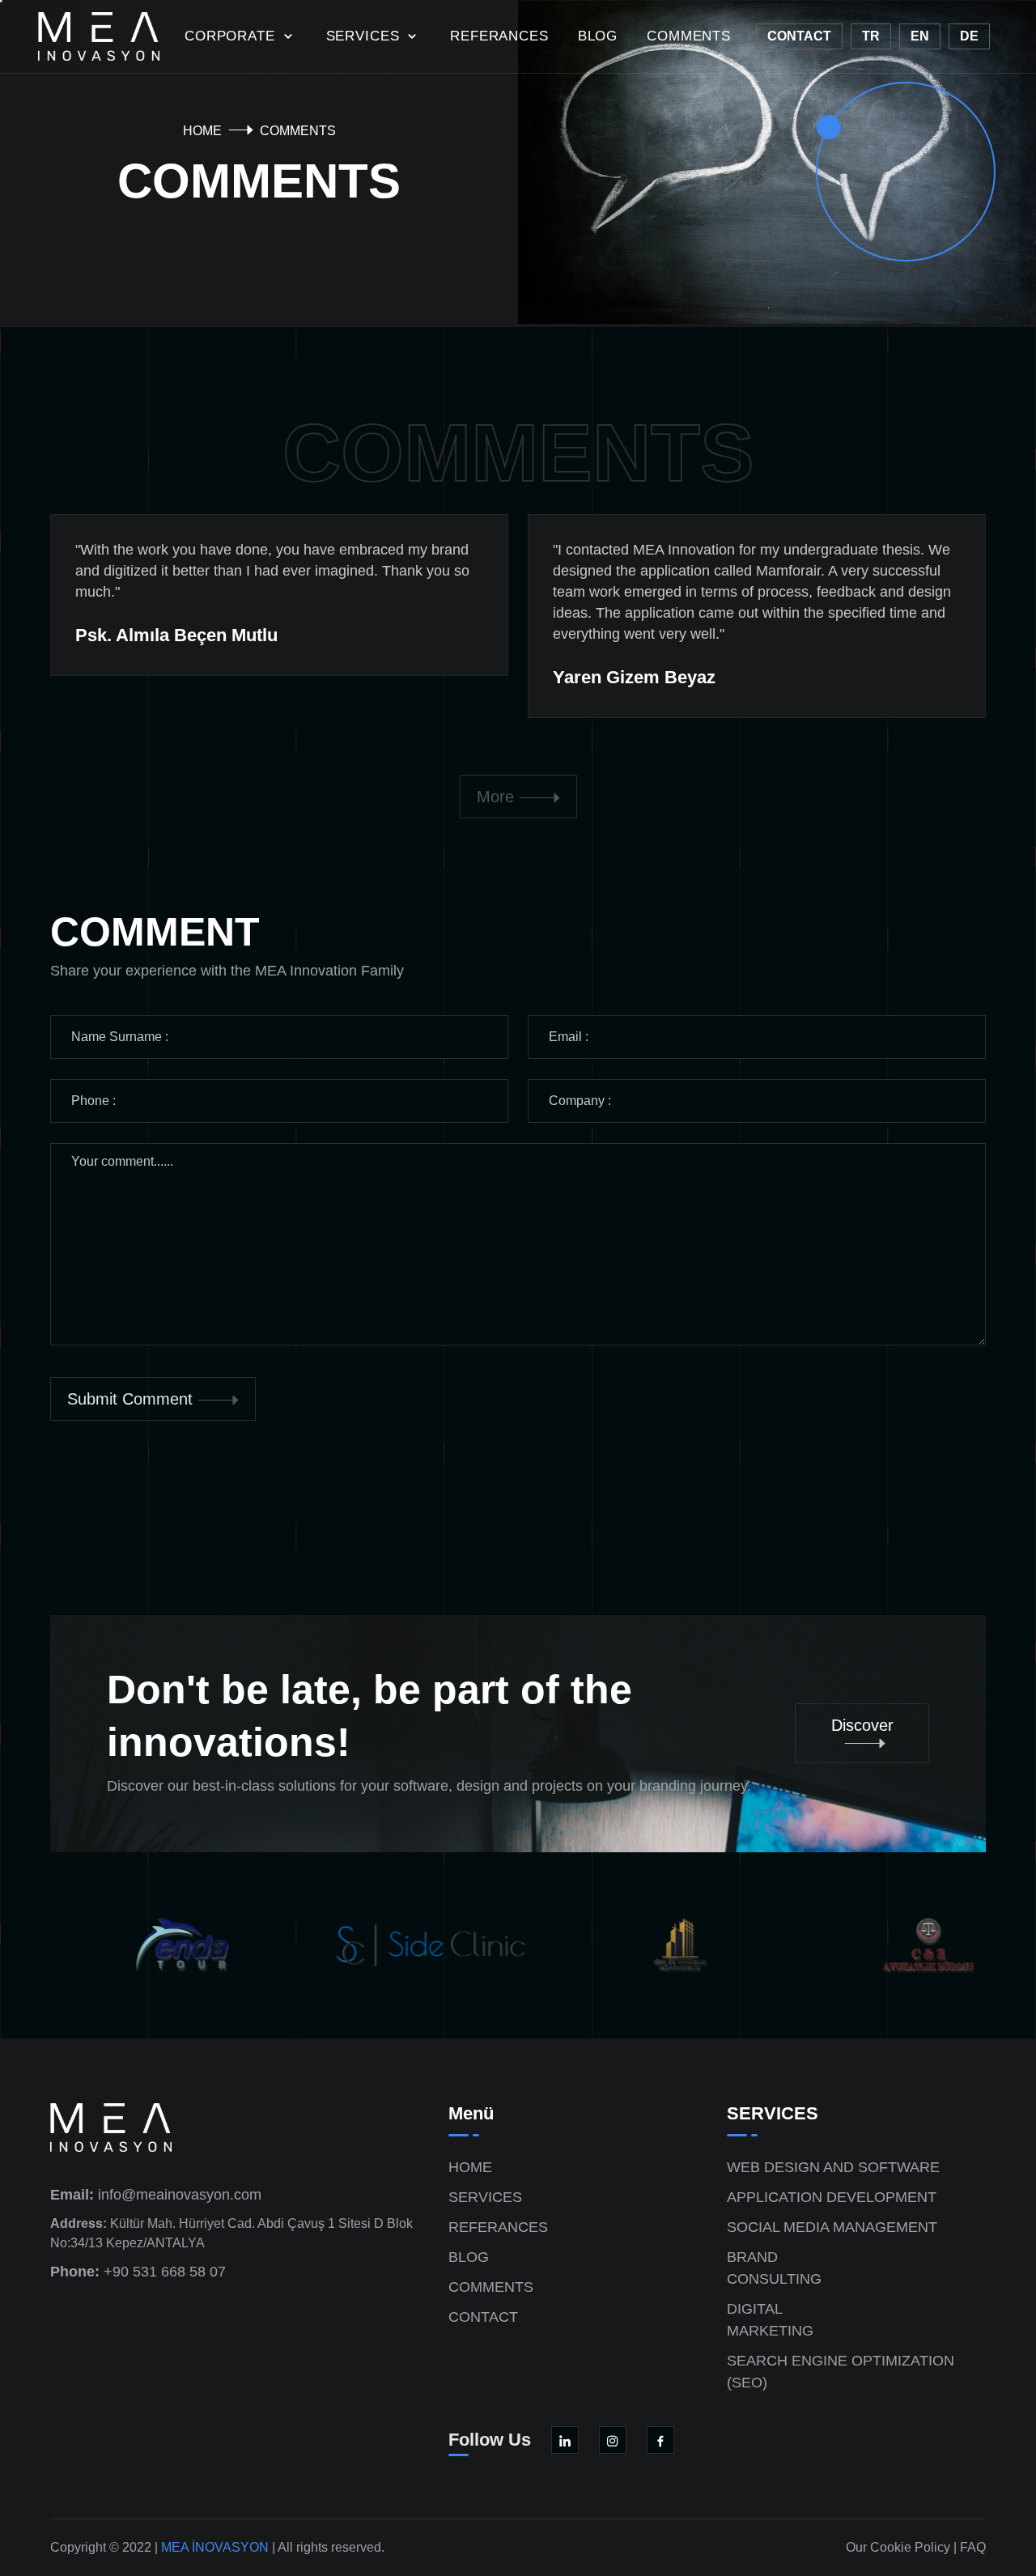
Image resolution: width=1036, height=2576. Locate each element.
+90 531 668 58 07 (138, 2272)
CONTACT (483, 2317)
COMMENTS (689, 36)
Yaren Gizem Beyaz (634, 677)
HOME (202, 131)
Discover (862, 1725)
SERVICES (365, 36)
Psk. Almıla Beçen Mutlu (176, 635)
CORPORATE (232, 36)
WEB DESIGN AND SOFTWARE (833, 2167)
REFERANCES (499, 36)
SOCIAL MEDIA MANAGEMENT (832, 2227)
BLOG (598, 36)
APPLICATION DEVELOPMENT (832, 2197)
